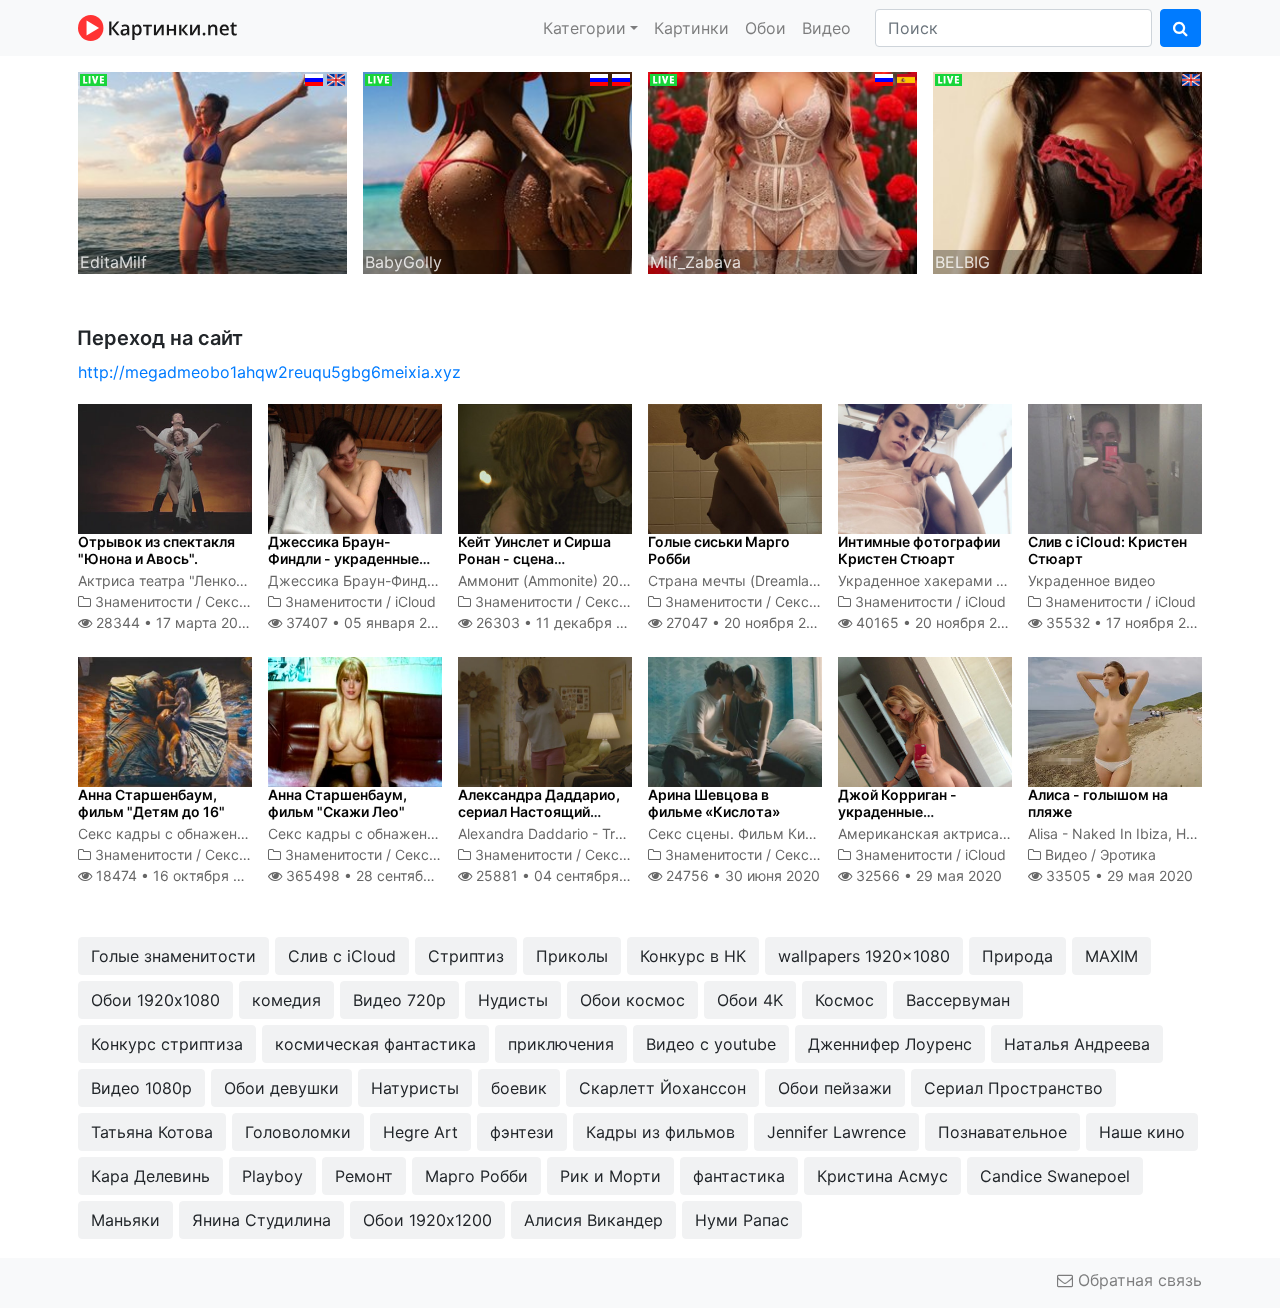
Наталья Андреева (1077, 1044)
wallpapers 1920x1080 (864, 956)
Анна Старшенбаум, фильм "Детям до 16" (151, 803)
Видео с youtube (711, 1044)
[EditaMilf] (212, 171)
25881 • (564, 875)
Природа (1017, 956)
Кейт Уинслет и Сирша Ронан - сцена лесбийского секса (534, 558)
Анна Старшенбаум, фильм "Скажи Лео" (337, 803)
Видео (826, 28)
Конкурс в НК (693, 956)
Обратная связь (1137, 1280)
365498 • (380, 875)
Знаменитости (143, 601)
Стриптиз (466, 956)
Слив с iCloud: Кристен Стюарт (1107, 550)
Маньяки (125, 1220)
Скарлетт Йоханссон (662, 1088)
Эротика (1128, 854)
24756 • (741, 875)
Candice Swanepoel (1055, 1176)
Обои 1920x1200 (427, 1220)
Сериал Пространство (1013, 1088)
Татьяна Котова (152, 1132)
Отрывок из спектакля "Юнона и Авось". (156, 550)
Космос (844, 1000)
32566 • (927, 875)
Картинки (691, 28)
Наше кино (1142, 1132)
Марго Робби (476, 1176)
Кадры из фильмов (660, 1132)
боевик (519, 1088)
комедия (286, 1000)
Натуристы (415, 1088)
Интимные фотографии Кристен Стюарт (919, 550)
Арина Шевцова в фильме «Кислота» (714, 803)
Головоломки (298, 1132)
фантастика (739, 1176)
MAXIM (1111, 956)
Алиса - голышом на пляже (1098, 803)
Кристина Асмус (882, 1176)
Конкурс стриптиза (167, 1044)
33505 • (1117, 875)
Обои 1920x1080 (155, 1000)
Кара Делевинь (150, 1176)
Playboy (272, 1176)
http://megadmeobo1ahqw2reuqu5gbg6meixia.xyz (269, 372)
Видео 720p (399, 1000)
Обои (765, 28)
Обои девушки (281, 1088)
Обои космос (632, 1000)
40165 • (937, 622)
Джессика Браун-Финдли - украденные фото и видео (343, 558)
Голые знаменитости (173, 956)
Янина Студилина (261, 1220)
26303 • (561, 622)
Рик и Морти (610, 1176)
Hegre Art (420, 1132)
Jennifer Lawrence (836, 1132)
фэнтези (522, 1132)
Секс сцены (246, 601)
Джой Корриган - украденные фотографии (897, 811)
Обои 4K (750, 1000)
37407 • (366, 622)
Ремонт (364, 1176)
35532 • (1127, 622)
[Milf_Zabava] (782, 171)
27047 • (747, 622)
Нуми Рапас (742, 1220)
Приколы (572, 956)
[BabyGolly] (497, 171)
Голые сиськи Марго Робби (719, 550)
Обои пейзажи (835, 1088)
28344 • (172, 622)
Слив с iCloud (342, 956)
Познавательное (1002, 1132)
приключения (561, 1044)
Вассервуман (958, 1000)
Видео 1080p (141, 1088)
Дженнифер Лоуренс (890, 1044)
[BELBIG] (1067, 171)
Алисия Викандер (593, 1220)
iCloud (415, 601)
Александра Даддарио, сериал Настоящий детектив (539, 811)
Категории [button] (584, 28)
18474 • (179, 875)
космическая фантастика (375, 1044)
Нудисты (513, 1000)
